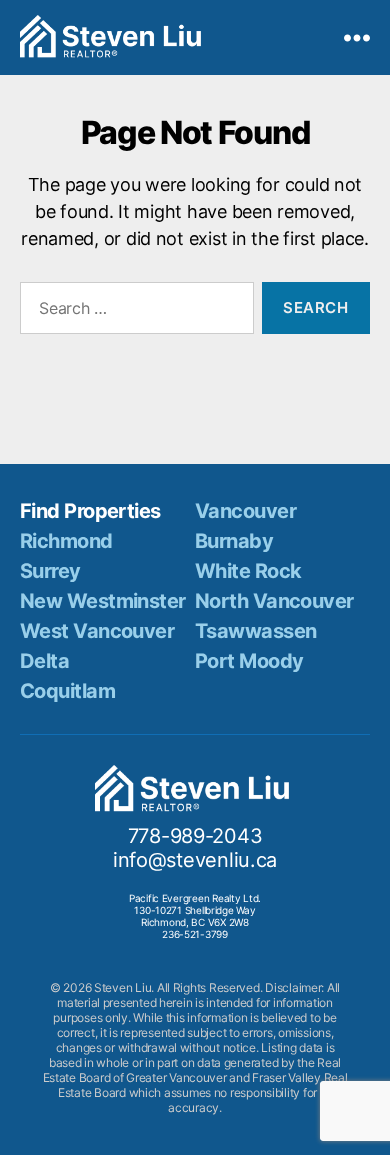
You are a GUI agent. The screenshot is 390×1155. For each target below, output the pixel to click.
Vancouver (245, 511)
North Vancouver (274, 601)
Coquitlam (67, 691)
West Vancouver (97, 631)
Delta (44, 661)
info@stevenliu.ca (195, 860)
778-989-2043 (195, 836)
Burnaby (234, 541)
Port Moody (249, 661)
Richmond (66, 541)
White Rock (248, 571)
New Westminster (103, 601)
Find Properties (90, 511)
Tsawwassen (255, 631)
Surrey (50, 571)
